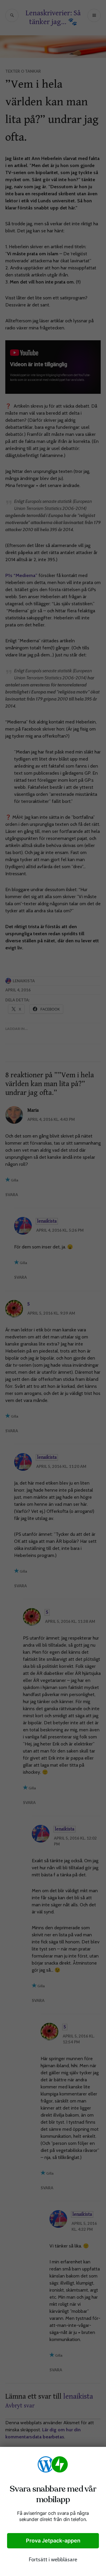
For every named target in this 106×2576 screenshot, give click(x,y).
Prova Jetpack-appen (53, 2541)
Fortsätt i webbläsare (53, 2560)
